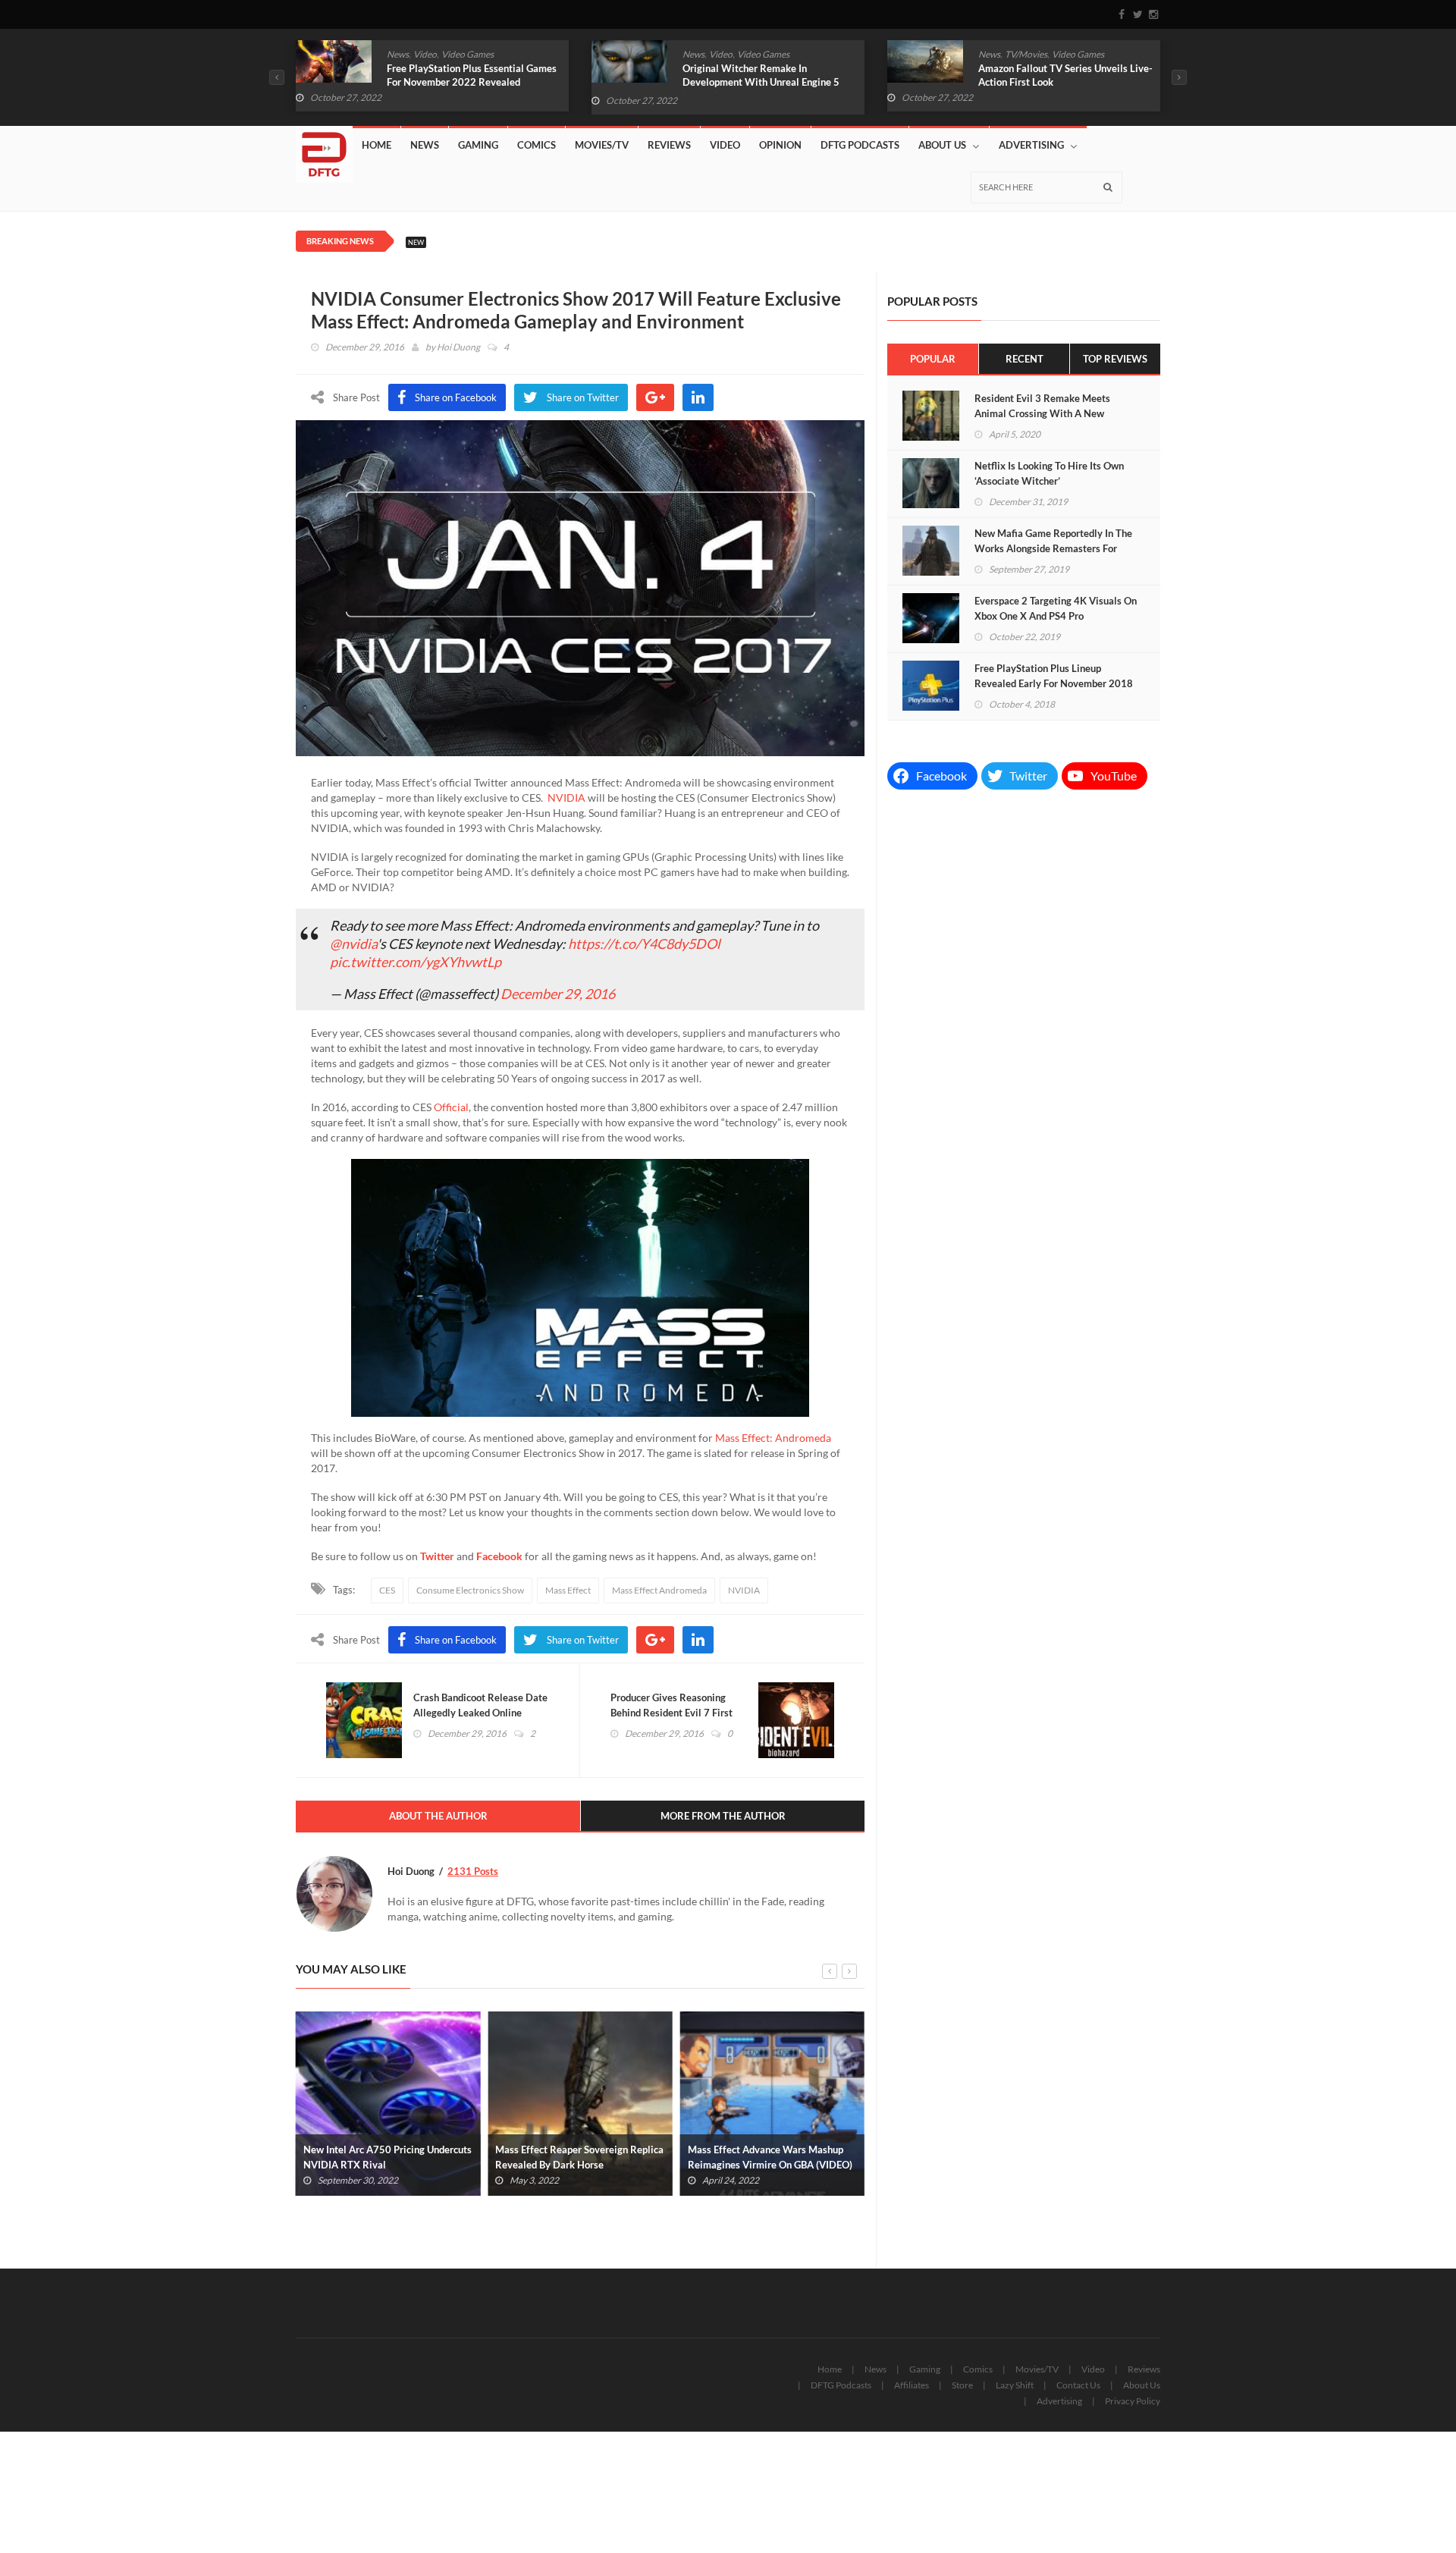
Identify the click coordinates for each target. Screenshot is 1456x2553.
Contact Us (1078, 2385)
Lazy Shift (1015, 2385)
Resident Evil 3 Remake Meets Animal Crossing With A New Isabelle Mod (1042, 413)
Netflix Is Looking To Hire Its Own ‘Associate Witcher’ (1049, 473)
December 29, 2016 (558, 994)
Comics (537, 145)
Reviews (669, 145)
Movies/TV (602, 145)
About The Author (438, 1816)
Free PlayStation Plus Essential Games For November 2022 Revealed (472, 75)
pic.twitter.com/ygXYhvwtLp (416, 962)
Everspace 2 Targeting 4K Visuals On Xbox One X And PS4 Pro (1056, 608)
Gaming (478, 145)
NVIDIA (566, 798)
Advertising (1031, 145)
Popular (933, 359)
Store (962, 2385)
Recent (1025, 359)
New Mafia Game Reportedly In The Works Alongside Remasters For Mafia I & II (1053, 548)
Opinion (780, 145)
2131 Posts (473, 1871)
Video (425, 54)
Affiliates (912, 2385)
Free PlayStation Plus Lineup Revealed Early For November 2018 (1054, 676)
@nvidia (353, 944)
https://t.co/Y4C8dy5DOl (644, 944)
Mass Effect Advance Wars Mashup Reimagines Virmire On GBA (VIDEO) (770, 2157)
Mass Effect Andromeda (659, 1590)
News (398, 54)
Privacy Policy (1133, 2401)
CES (387, 1590)
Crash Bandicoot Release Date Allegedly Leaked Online (480, 1705)
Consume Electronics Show (470, 1590)
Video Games (468, 54)
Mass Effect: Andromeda (773, 1438)
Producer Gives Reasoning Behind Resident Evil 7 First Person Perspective (672, 1713)
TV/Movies (1026, 54)
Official (451, 1107)
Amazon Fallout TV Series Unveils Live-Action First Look (1065, 75)
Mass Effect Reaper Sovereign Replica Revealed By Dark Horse (579, 2157)
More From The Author (723, 1816)
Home (377, 145)
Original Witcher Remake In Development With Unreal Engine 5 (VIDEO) (761, 82)
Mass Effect (568, 1590)
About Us (942, 145)
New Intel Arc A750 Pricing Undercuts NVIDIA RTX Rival (388, 2157)
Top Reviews (1115, 359)
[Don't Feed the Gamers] (324, 149)
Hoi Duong (458, 347)
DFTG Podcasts (860, 145)
